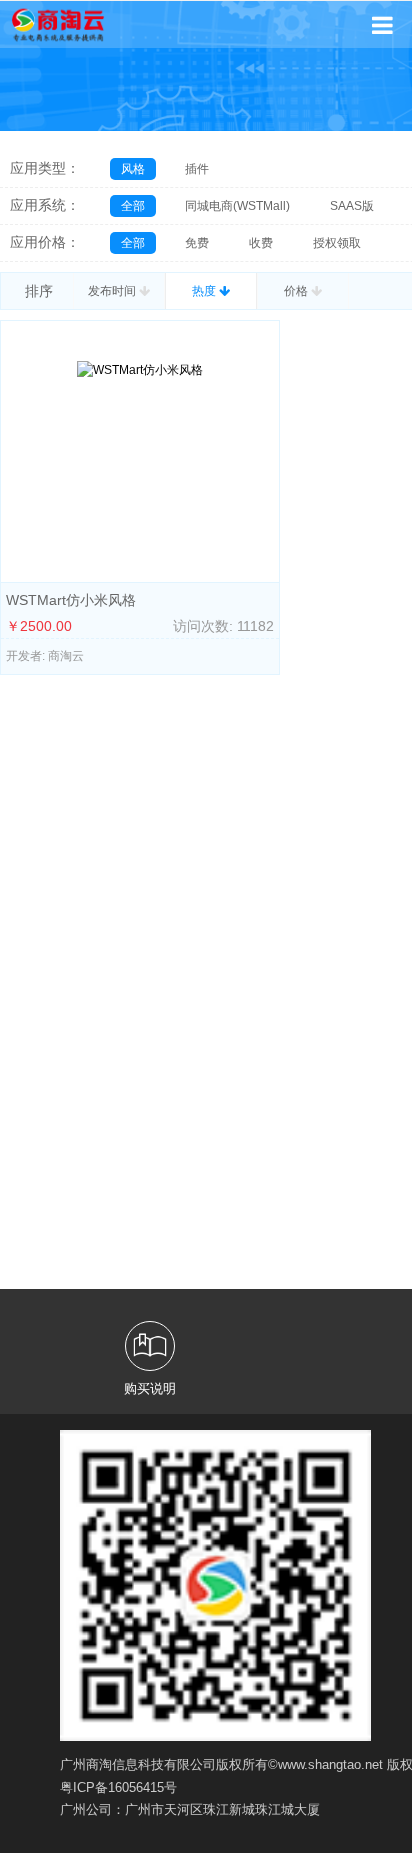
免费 (197, 243)
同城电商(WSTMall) (237, 206)
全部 (133, 206)
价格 (297, 291)
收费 (261, 243)
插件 (197, 169)
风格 (133, 169)
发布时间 (113, 291)
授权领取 (337, 243)
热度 (205, 291)
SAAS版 (352, 206)
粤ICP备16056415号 (118, 1787)
